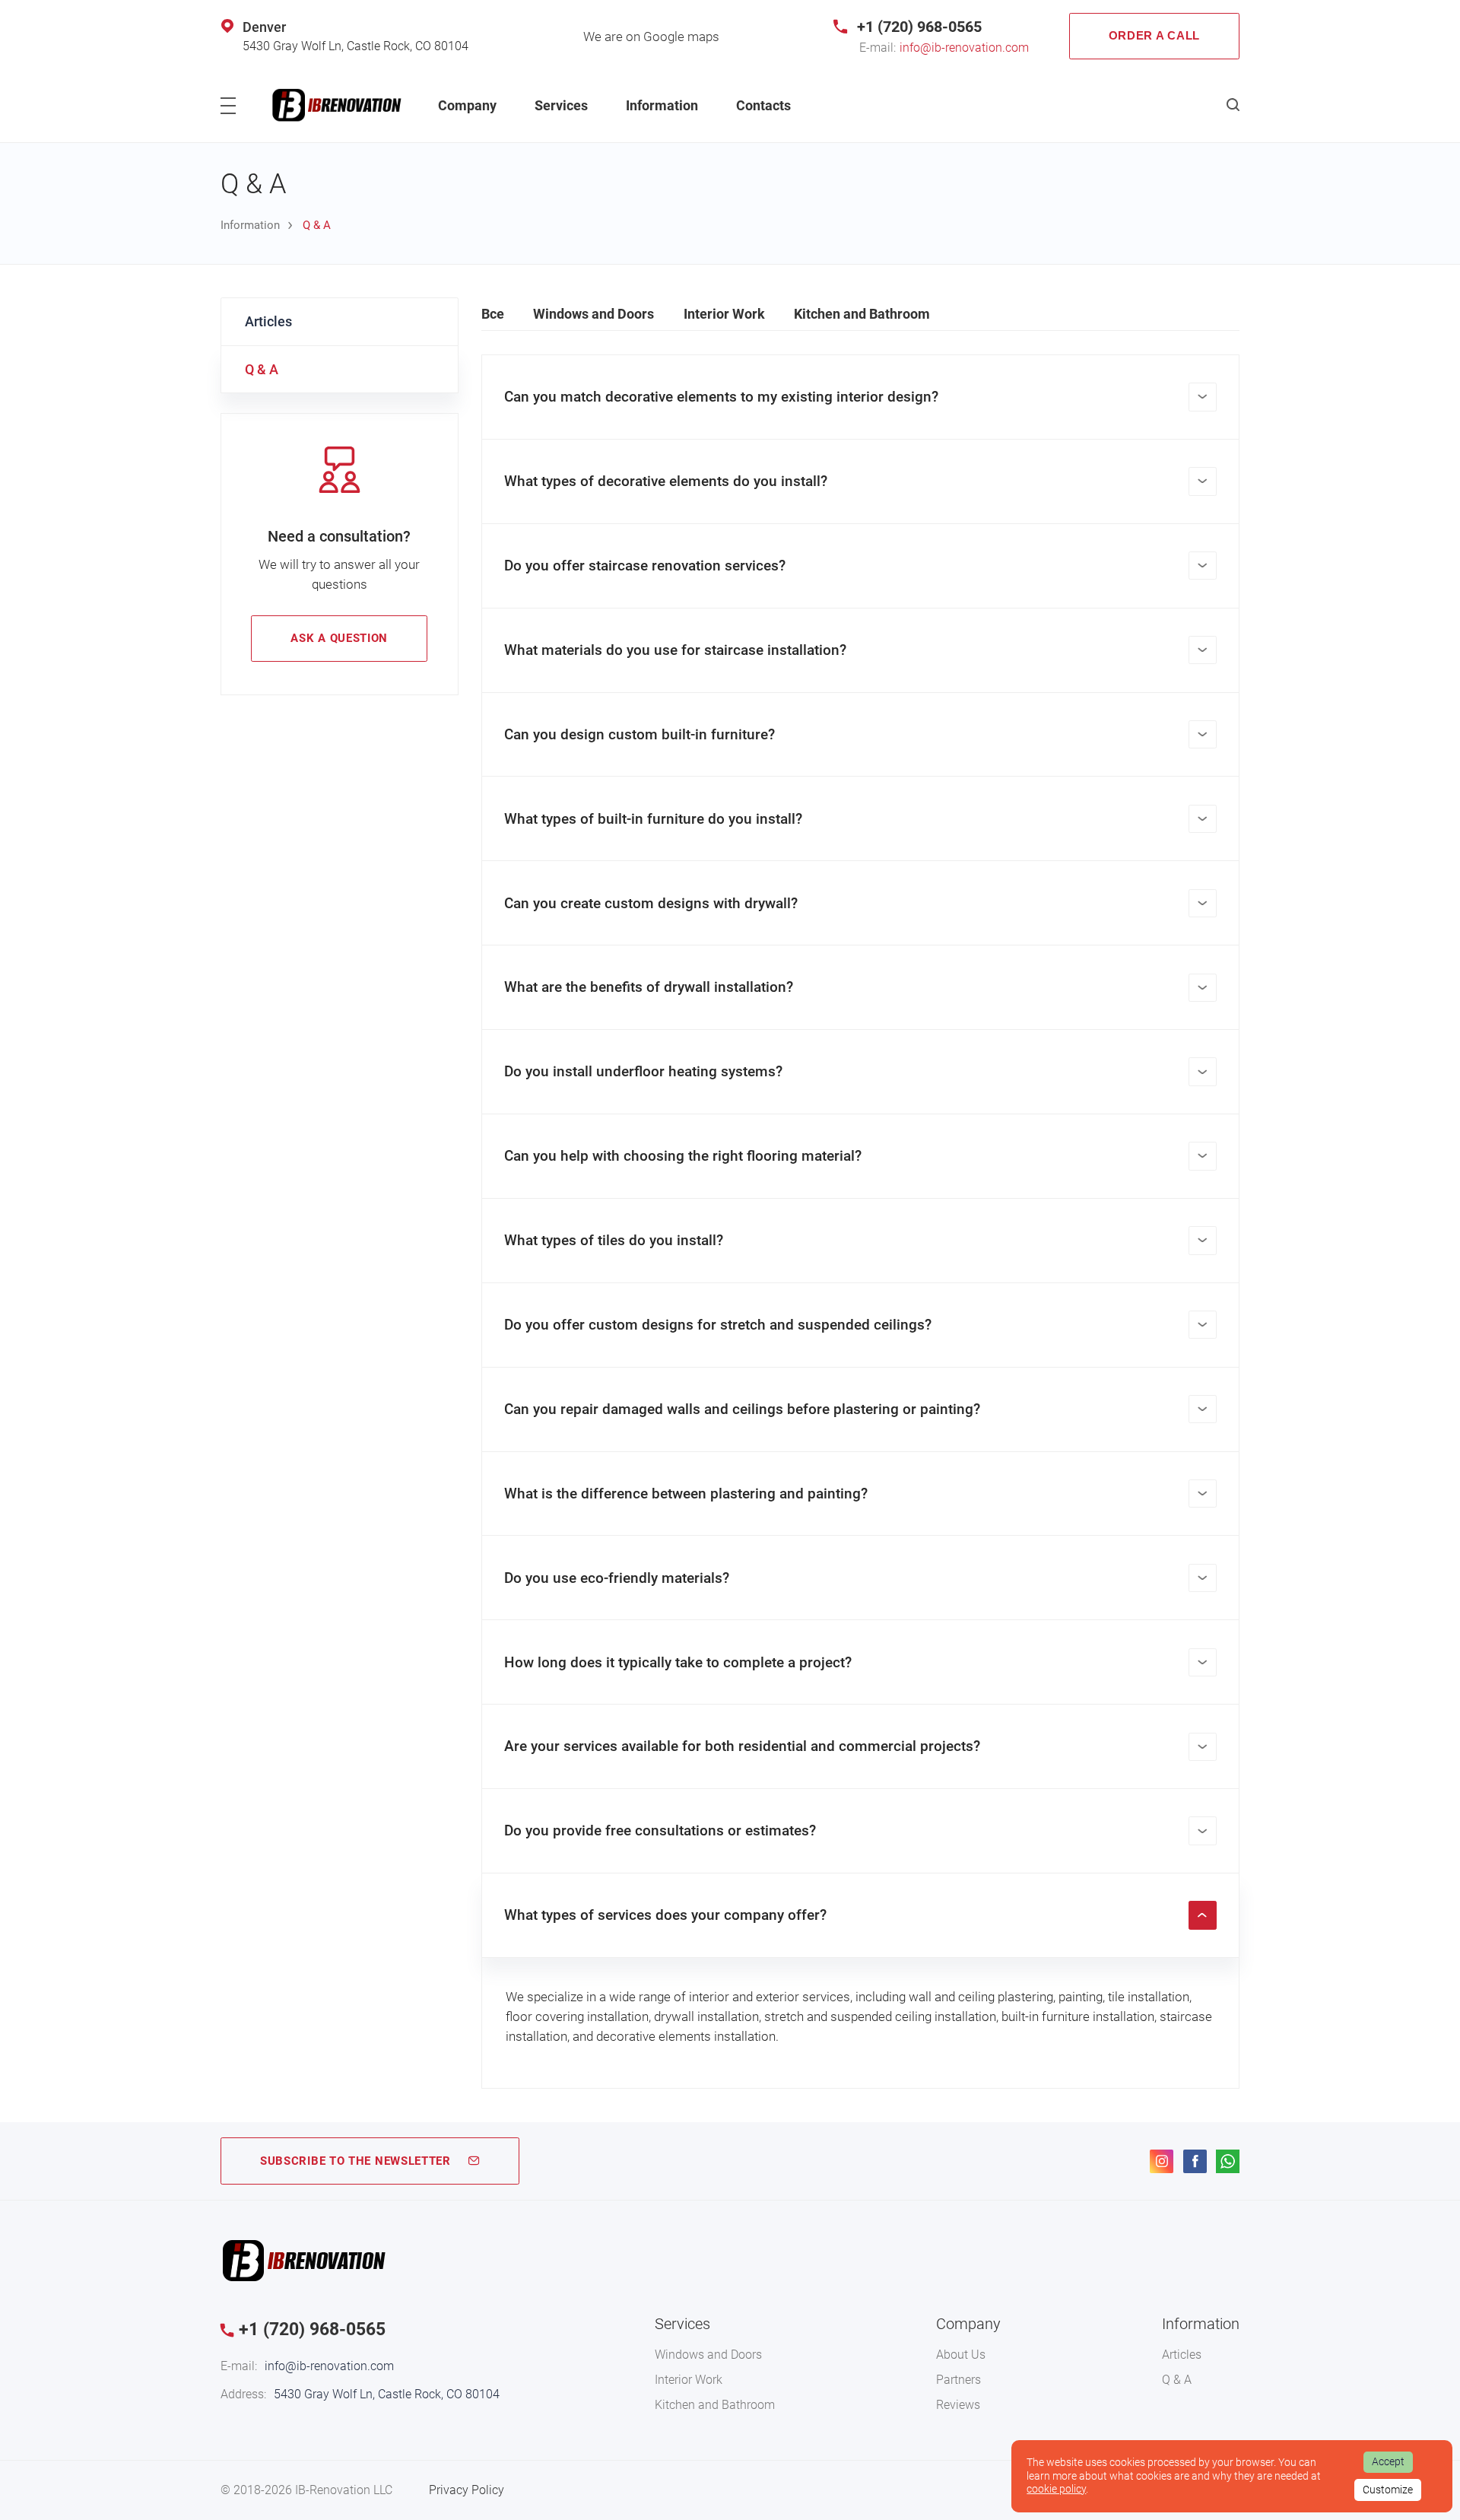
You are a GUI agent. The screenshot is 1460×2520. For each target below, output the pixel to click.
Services (561, 105)
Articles (268, 321)
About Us (961, 2355)
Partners (959, 2380)
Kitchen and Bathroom (862, 314)
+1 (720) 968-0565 (919, 27)
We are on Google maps (651, 37)
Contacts (763, 105)
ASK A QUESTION (339, 638)
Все (493, 314)
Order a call (1154, 36)
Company (467, 105)
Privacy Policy (467, 2490)
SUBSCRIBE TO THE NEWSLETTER (355, 2161)
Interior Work (724, 314)
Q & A (262, 369)
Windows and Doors (594, 314)
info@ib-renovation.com (964, 48)
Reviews (958, 2405)
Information (662, 105)
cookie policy (1056, 2489)
